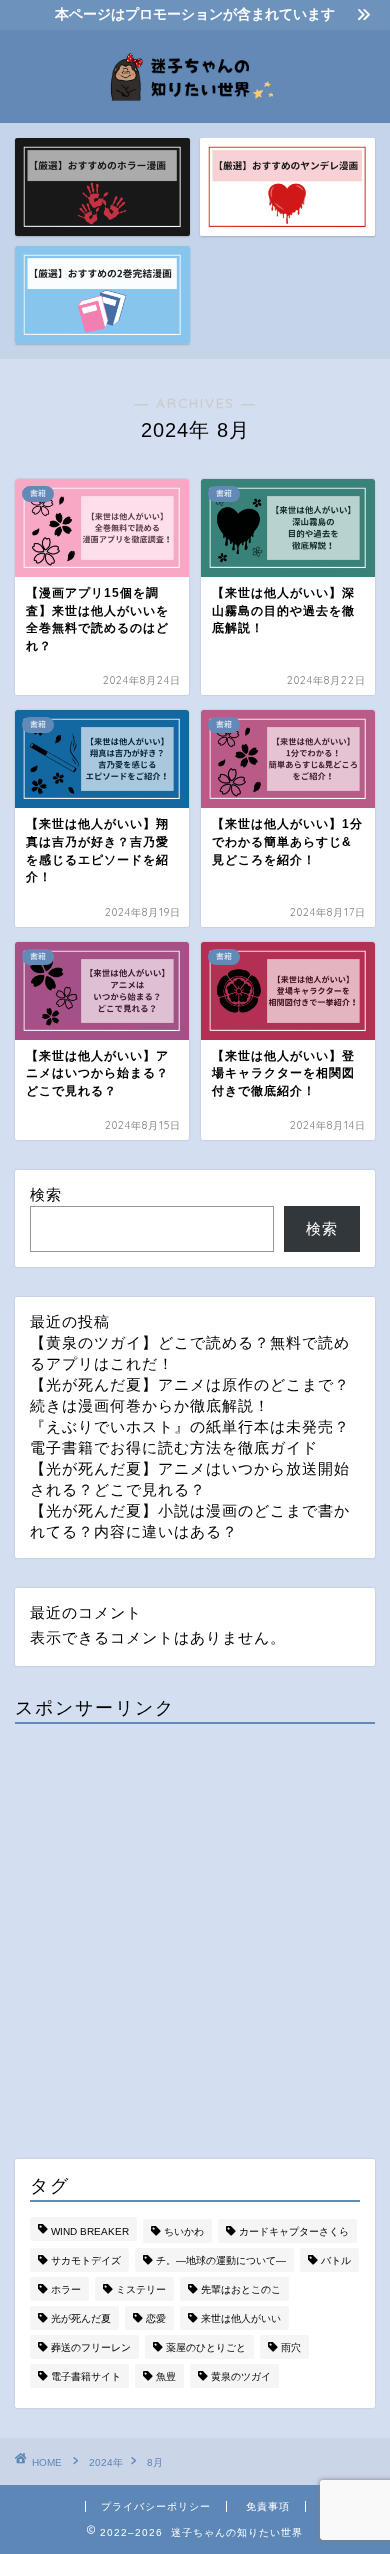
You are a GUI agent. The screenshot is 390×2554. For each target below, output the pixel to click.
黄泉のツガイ (241, 2376)
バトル (336, 2260)
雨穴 (291, 2347)
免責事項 (268, 2506)
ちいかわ (184, 2231)
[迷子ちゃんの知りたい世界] (195, 107)
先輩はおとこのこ (241, 2289)
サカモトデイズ (86, 2260)
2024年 (106, 2462)
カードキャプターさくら (294, 2231)
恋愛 (156, 2318)
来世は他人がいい (241, 2318)
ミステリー (141, 2289)
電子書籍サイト (86, 2376)
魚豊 (166, 2376)
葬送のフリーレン (91, 2347)
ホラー (66, 2289)
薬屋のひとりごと (206, 2347)
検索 (46, 1194)
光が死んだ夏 (81, 2318)
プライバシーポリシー (156, 2506)
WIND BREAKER (90, 2231)
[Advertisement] (195, 1934)
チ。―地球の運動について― (221, 2260)
